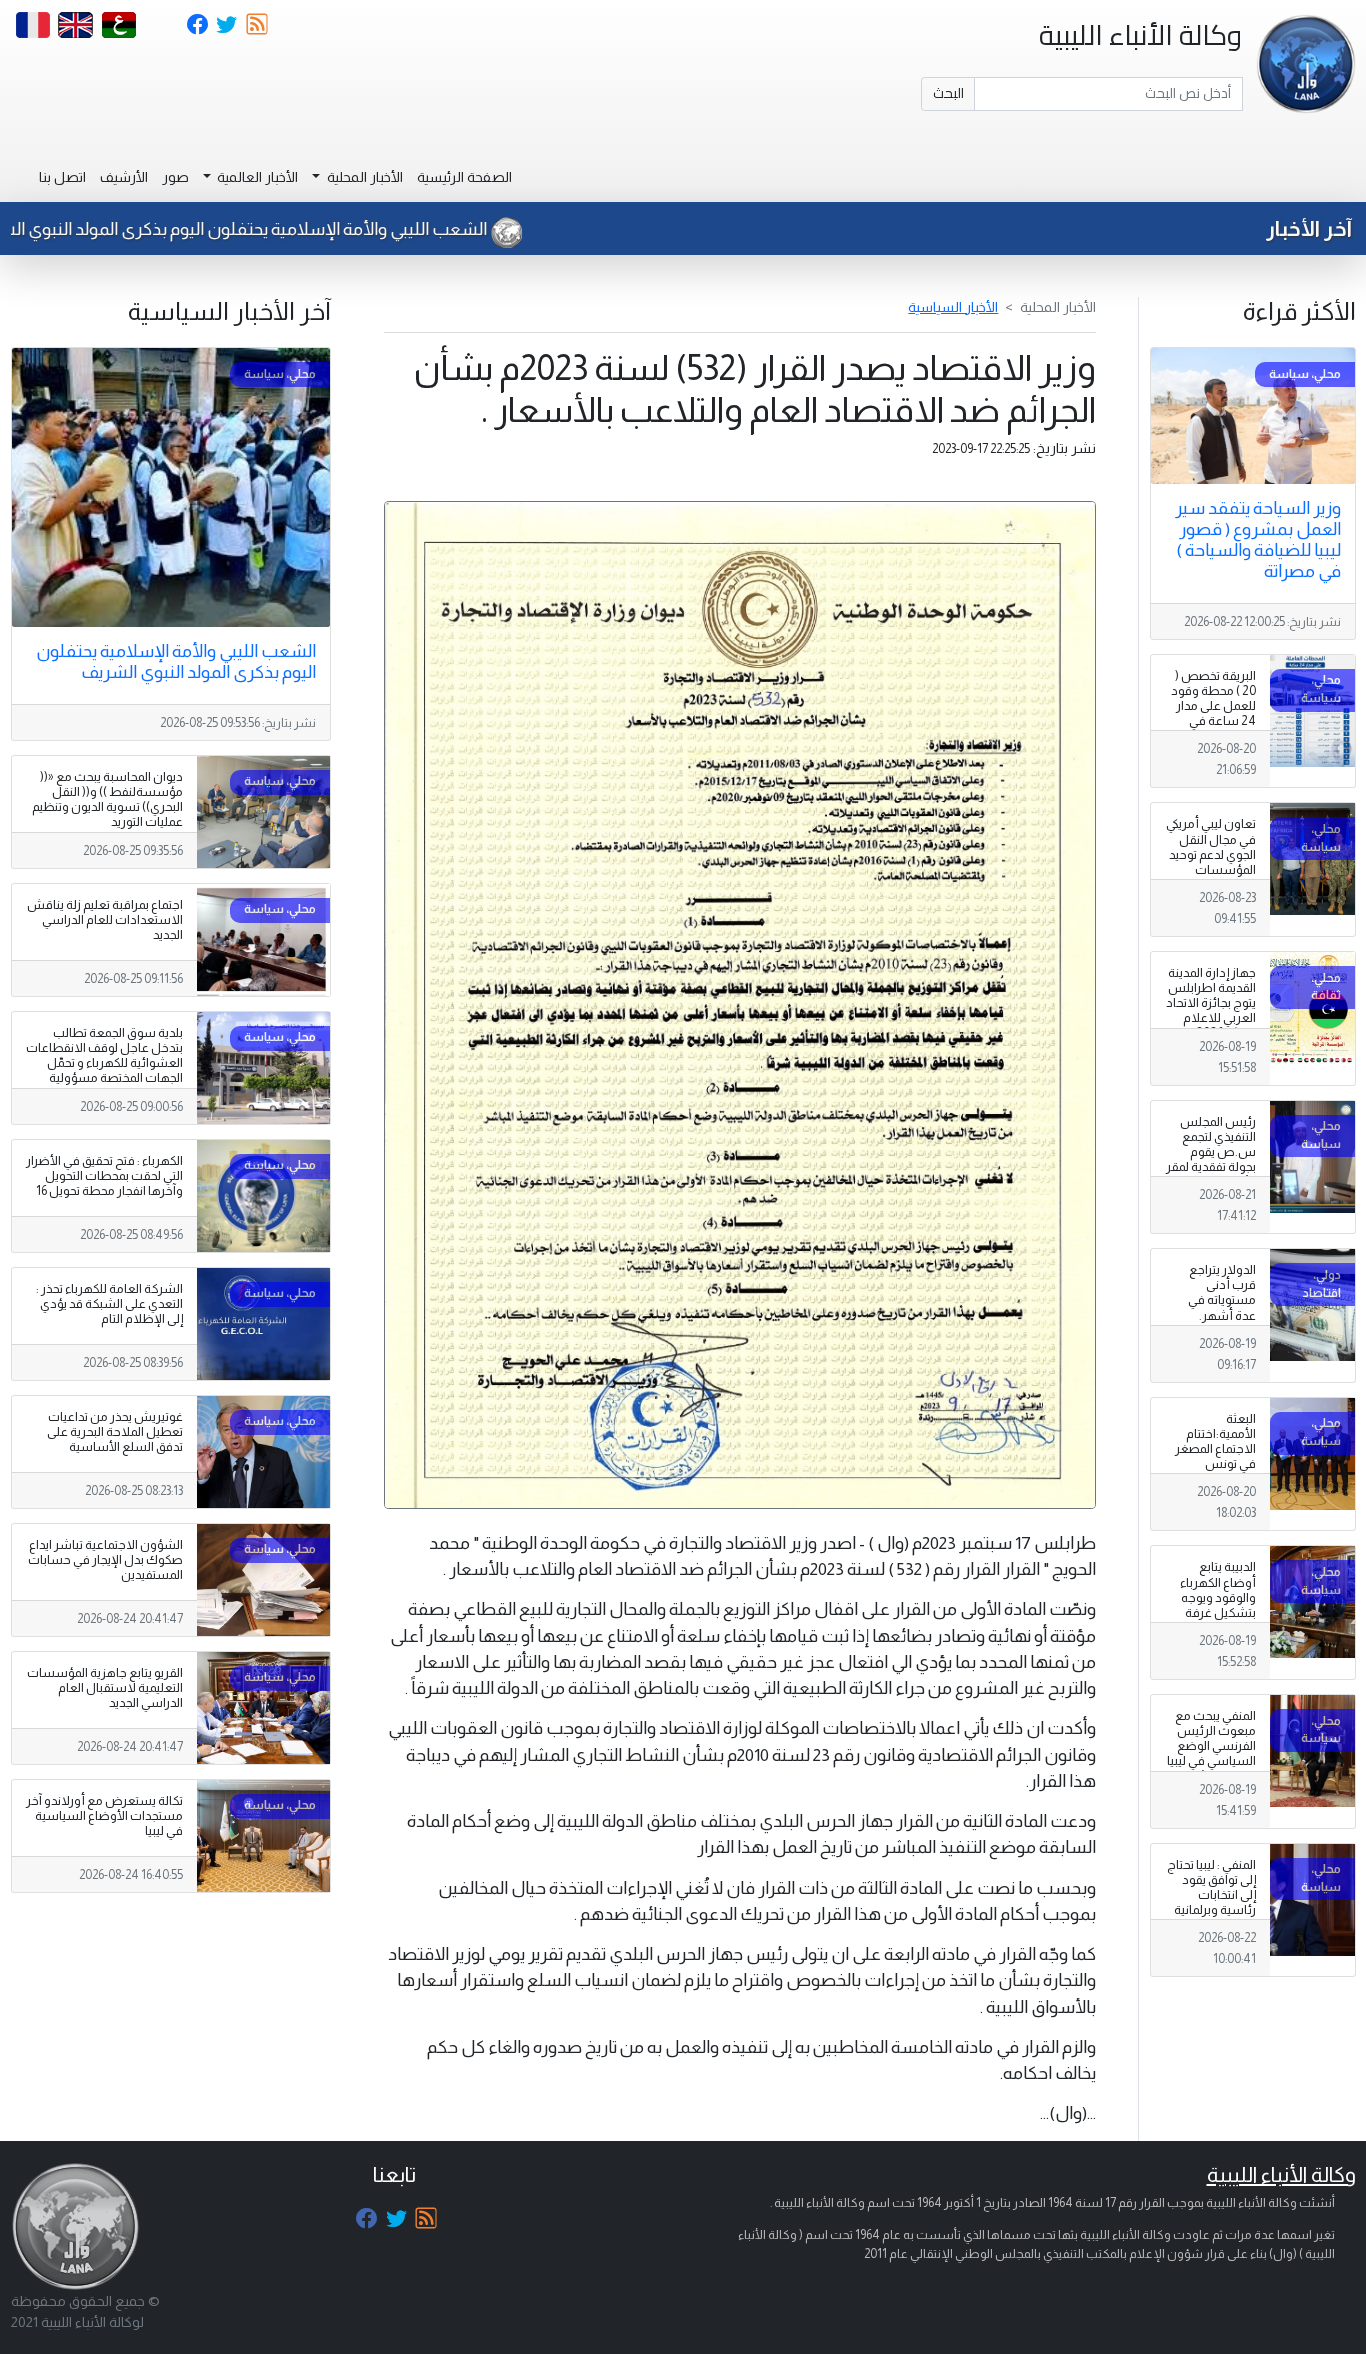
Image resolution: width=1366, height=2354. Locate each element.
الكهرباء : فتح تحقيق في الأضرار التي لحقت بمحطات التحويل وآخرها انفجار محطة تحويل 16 (104, 1176)
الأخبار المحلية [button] (363, 177)
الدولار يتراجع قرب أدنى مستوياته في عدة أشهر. (1222, 1292)
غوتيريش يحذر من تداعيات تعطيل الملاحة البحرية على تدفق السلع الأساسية (115, 1432)
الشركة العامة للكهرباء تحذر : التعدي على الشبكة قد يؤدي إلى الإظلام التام (109, 1304)
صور (175, 177)
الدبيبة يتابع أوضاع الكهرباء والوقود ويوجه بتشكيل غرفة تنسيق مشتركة (1216, 1597)
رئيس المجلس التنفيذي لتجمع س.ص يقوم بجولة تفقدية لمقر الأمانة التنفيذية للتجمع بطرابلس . (1211, 1160)
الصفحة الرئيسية (464, 177)
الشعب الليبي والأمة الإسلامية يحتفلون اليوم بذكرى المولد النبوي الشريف (312, 229)
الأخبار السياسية (953, 307)
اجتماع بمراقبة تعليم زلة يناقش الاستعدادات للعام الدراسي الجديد (105, 920)
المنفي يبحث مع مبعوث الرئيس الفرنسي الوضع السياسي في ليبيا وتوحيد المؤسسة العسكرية (1211, 1754)
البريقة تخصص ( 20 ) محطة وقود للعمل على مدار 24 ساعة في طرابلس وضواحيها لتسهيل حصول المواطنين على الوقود (1213, 736)
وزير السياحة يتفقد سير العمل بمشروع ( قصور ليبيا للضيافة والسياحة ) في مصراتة (1258, 539)
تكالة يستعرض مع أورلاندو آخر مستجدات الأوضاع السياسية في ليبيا (104, 1816)
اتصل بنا (62, 177)
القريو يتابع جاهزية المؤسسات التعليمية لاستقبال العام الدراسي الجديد (105, 1688)
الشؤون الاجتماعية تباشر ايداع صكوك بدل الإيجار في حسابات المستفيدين (105, 1560)
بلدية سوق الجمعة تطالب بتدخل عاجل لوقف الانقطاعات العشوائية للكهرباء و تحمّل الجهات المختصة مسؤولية (104, 1055)
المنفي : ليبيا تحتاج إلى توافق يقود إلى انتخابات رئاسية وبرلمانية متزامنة (1211, 1895)
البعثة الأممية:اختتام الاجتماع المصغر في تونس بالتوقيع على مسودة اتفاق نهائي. (1215, 1464)
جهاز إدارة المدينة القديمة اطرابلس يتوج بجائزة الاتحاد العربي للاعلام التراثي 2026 (1211, 1003)
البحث (948, 93)
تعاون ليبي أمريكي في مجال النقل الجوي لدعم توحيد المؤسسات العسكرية (1211, 854)
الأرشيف (124, 177)
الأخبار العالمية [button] (256, 177)
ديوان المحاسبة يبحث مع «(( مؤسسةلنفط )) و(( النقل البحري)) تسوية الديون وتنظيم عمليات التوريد (107, 799)
